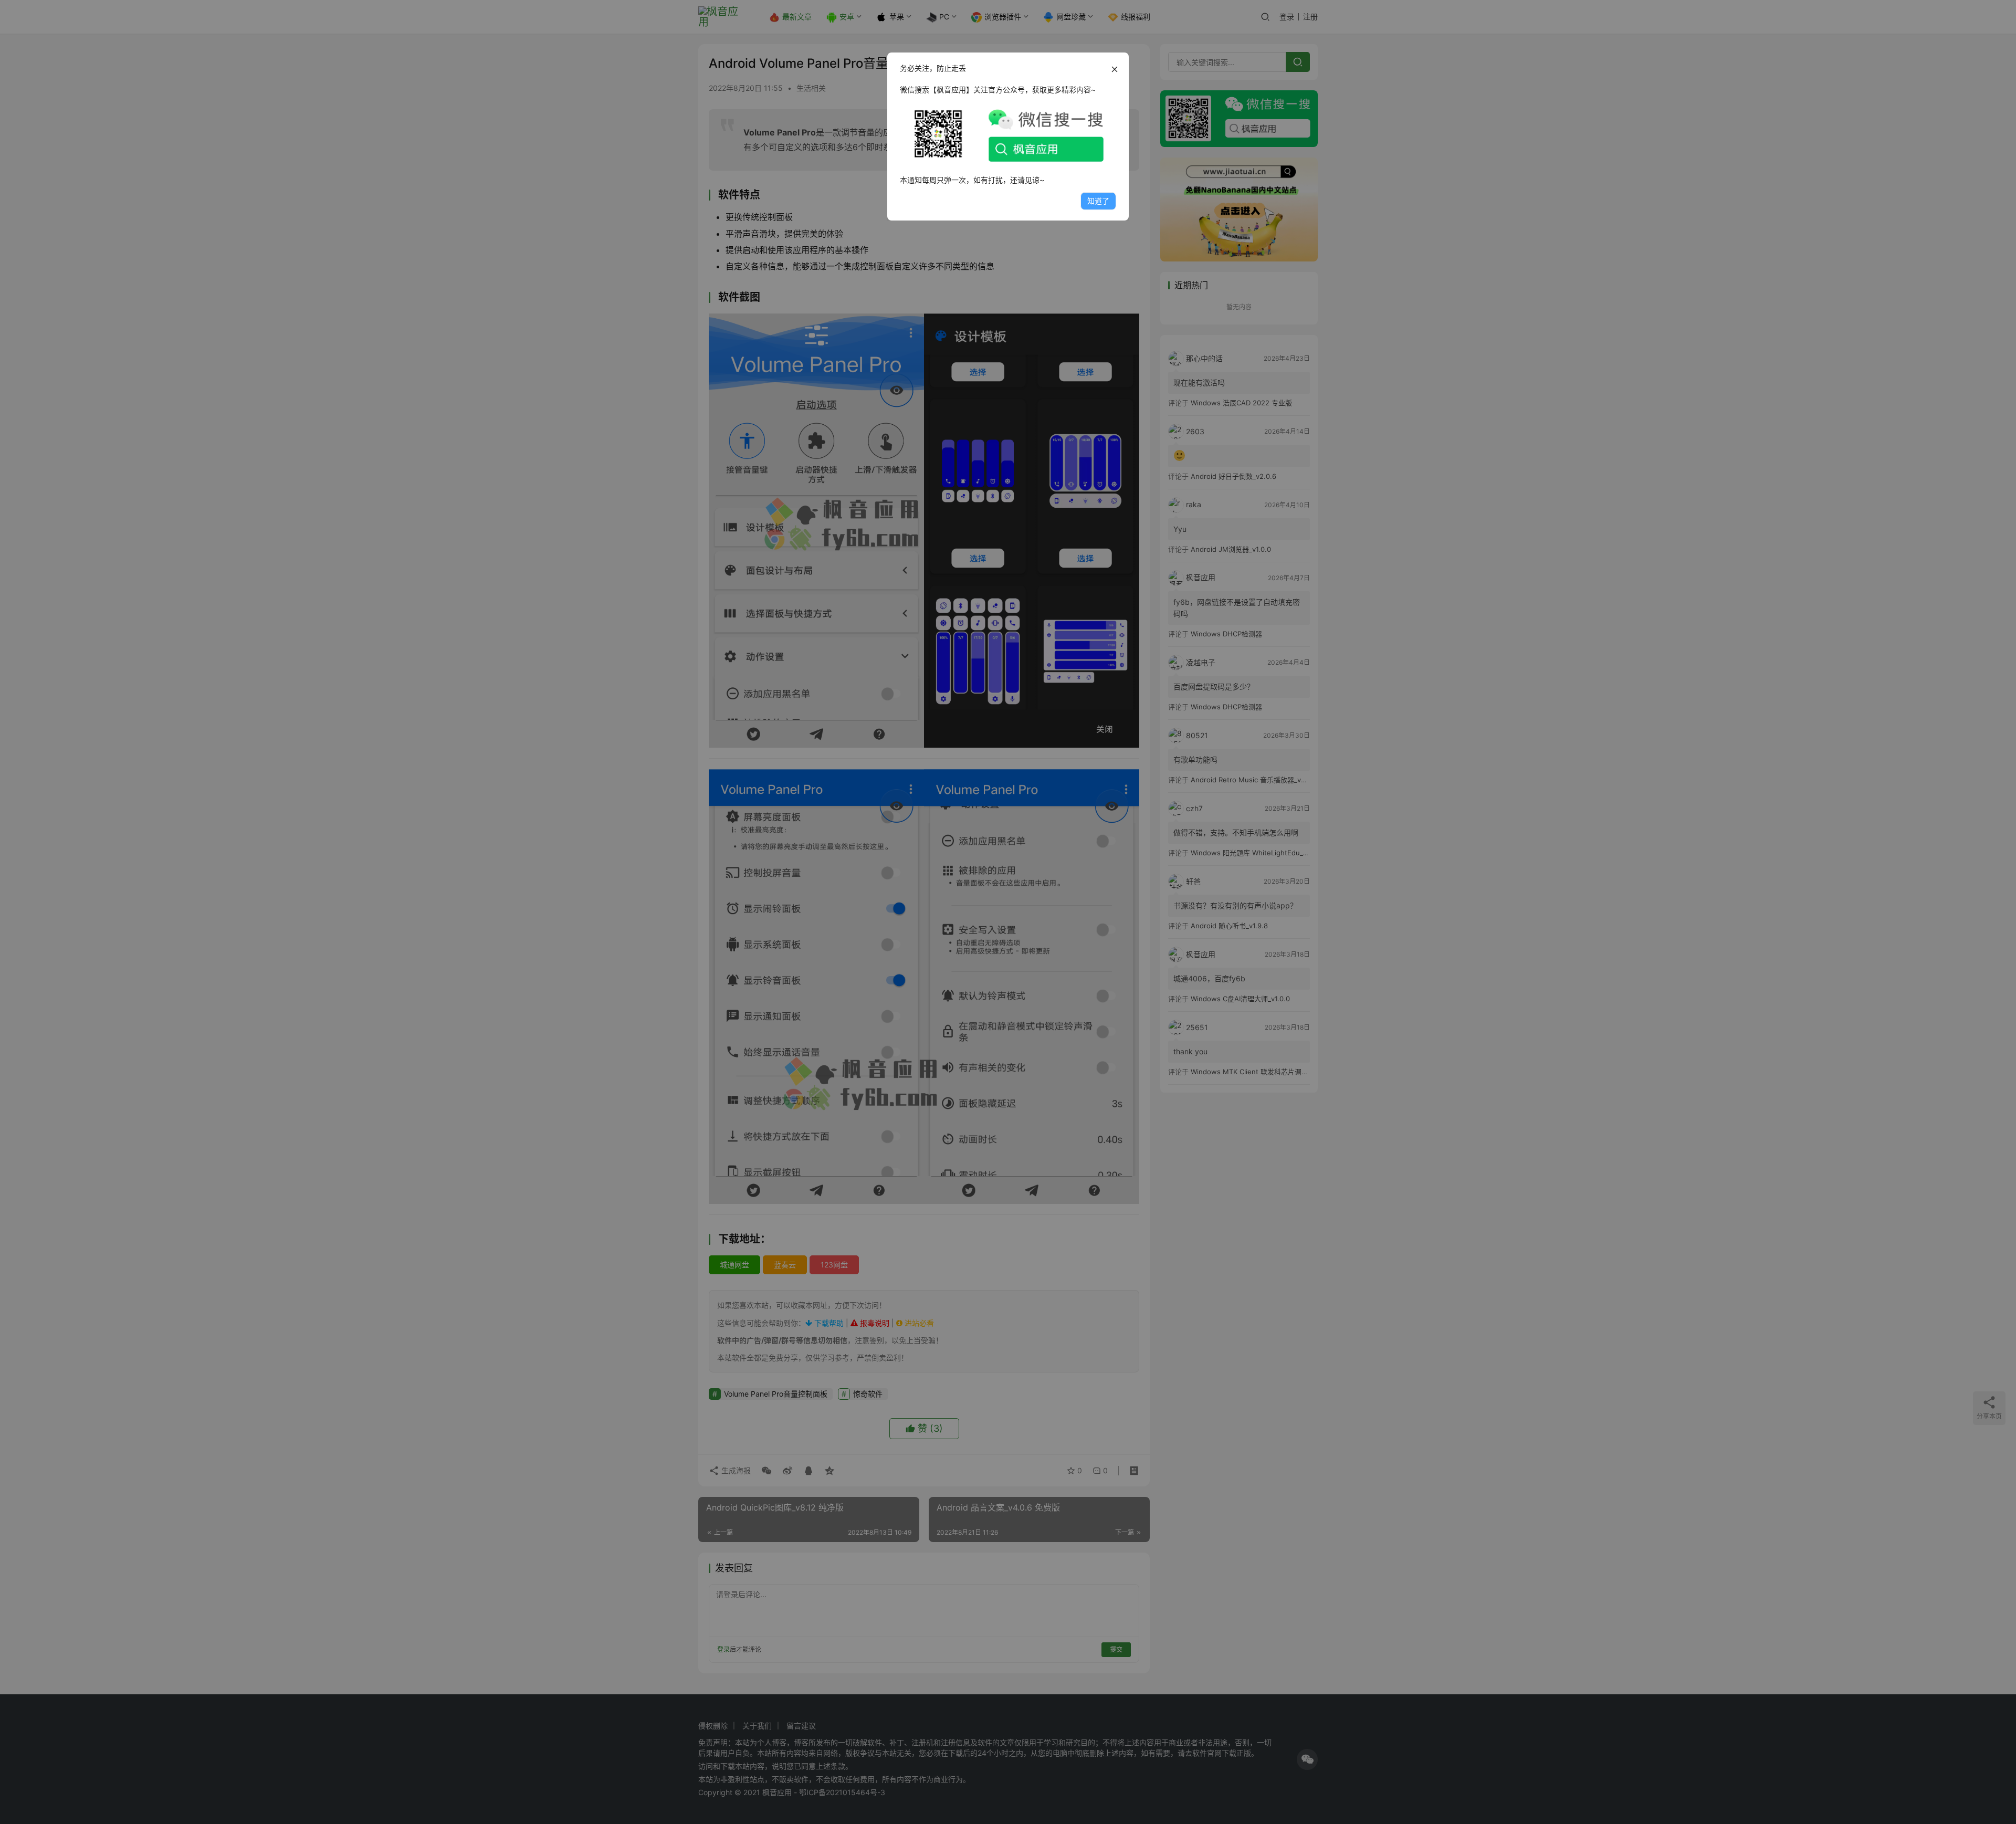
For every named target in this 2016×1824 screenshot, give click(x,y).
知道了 (1098, 201)
